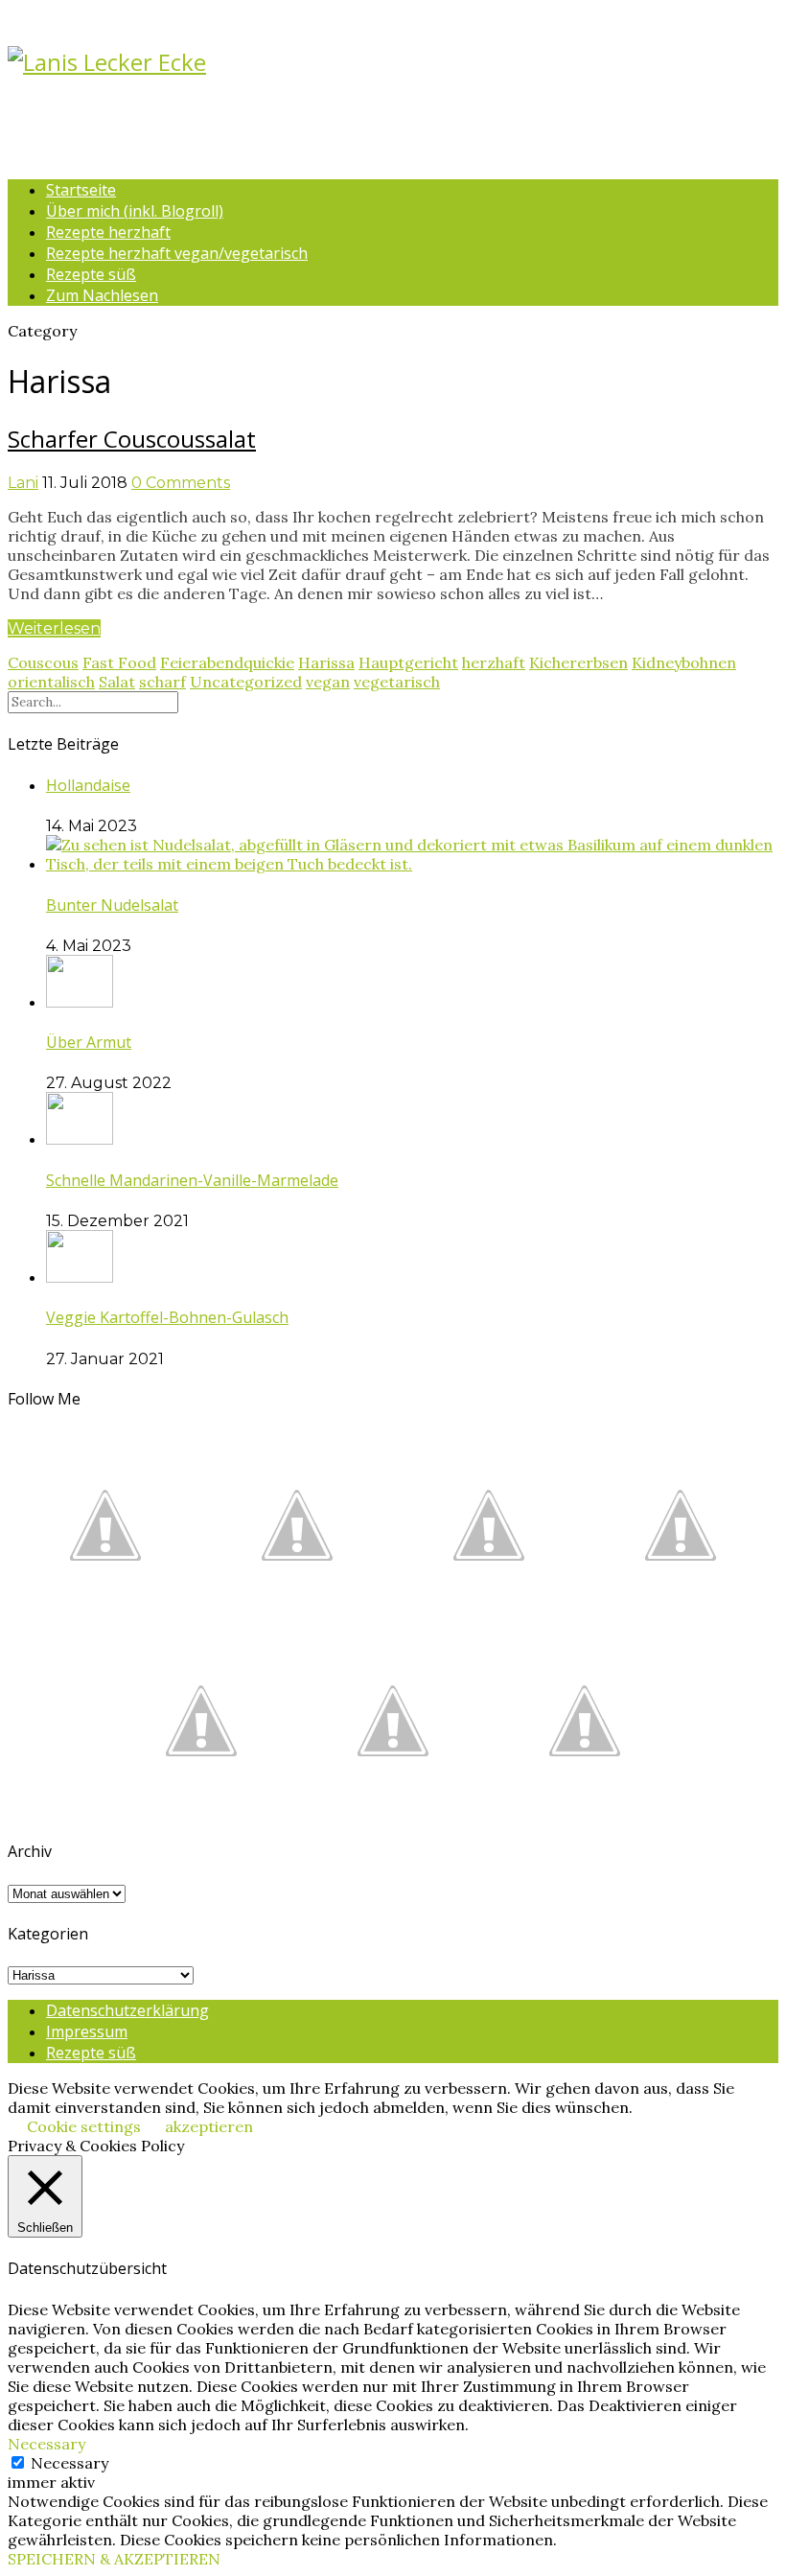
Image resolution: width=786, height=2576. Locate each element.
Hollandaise (88, 785)
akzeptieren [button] (209, 2126)
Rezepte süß (91, 274)
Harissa (326, 662)
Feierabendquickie (227, 662)
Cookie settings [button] (84, 2126)
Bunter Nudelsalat (112, 905)
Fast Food (119, 662)
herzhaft (494, 662)
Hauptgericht (408, 662)
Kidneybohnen (684, 662)
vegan (328, 682)
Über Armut (89, 1042)
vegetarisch (397, 682)
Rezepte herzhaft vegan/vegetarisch (177, 253)
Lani (23, 483)
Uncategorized (246, 682)
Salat (117, 682)
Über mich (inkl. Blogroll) (135, 211)
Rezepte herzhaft (108, 232)
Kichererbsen (578, 662)
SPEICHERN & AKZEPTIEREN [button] (114, 2559)
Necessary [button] (46, 2444)
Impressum (87, 2031)
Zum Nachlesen (102, 295)
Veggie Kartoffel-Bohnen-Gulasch (167, 1317)
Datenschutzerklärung (127, 2010)
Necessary (69, 2463)
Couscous (43, 662)
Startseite (81, 190)
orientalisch (51, 682)
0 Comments (181, 483)
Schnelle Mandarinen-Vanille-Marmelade (192, 1180)
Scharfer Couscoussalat (132, 439)
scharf (162, 682)
